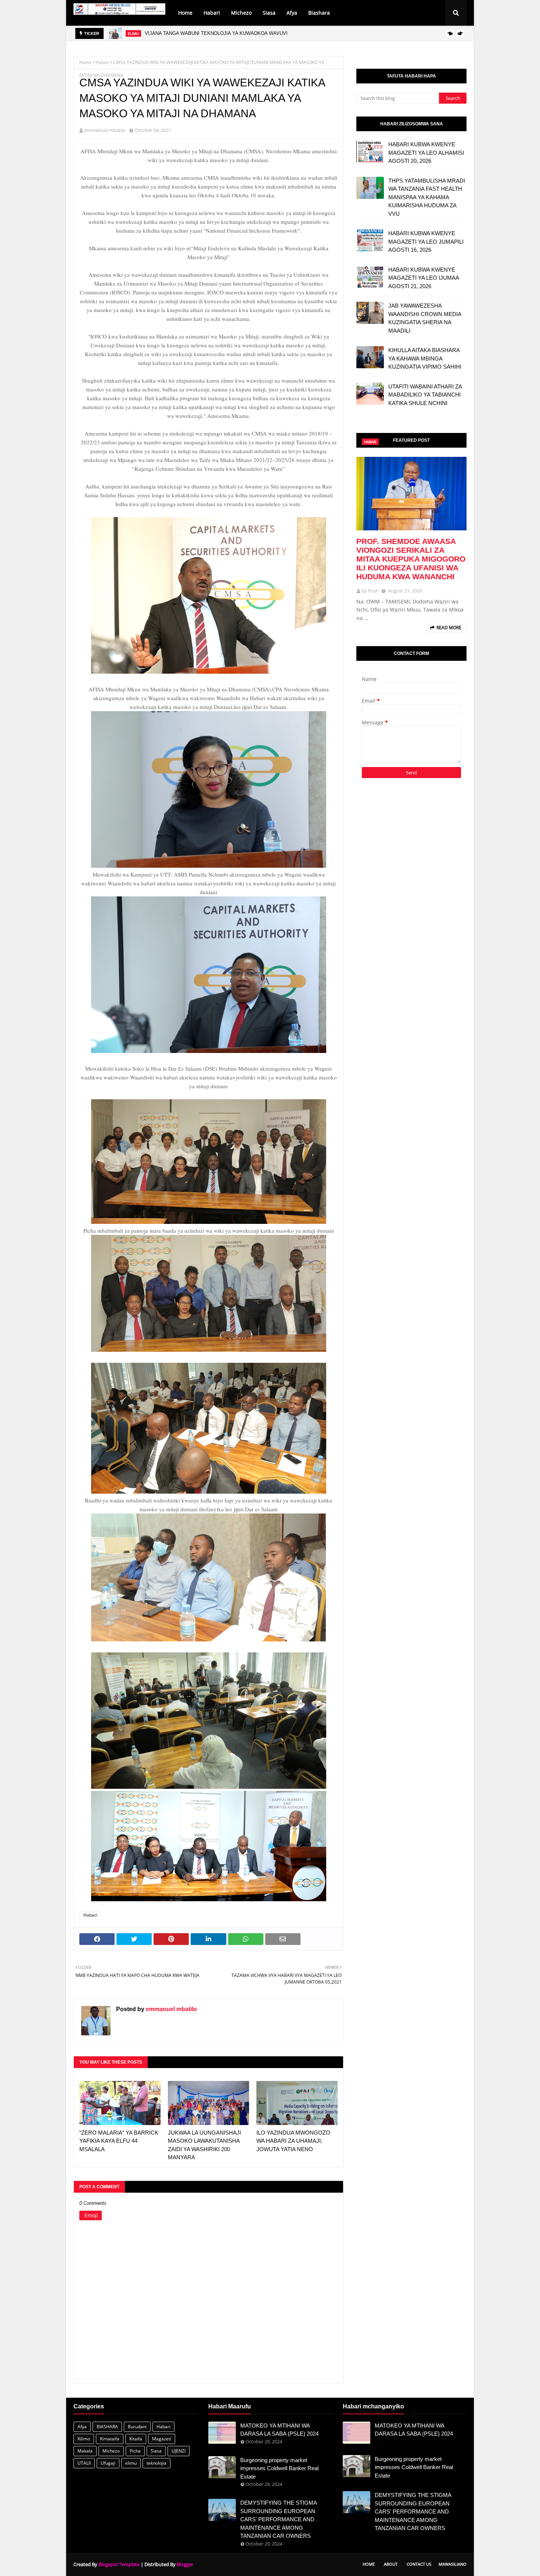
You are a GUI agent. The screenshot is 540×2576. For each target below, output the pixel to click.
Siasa (156, 2451)
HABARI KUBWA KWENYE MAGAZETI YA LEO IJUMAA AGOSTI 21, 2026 (424, 278)
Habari (102, 62)
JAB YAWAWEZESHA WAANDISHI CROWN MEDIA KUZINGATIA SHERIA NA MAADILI (425, 318)
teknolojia (156, 2463)
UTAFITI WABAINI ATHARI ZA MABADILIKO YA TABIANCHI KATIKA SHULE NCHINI (425, 395)
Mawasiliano (453, 2564)
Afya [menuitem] (292, 13)
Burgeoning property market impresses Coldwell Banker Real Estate (279, 2468)
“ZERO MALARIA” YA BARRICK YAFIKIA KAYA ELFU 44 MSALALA (119, 2141)
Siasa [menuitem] (269, 13)
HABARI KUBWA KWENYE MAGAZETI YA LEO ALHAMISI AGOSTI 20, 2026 (426, 153)
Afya (82, 2427)
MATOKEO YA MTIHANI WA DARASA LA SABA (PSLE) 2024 (279, 2430)
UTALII (84, 2463)
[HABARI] (411, 494)
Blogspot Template (119, 2564)
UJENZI (179, 2451)
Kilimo (84, 2439)
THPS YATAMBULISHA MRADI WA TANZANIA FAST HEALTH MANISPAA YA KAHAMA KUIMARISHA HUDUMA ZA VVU (427, 197)
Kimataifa (110, 2439)
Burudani (137, 2427)
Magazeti (162, 2439)
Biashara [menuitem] (319, 13)
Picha (135, 2451)
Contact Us (419, 2564)
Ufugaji (108, 2463)
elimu (131, 2463)
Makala (85, 2451)
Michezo (111, 2451)
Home (86, 62)
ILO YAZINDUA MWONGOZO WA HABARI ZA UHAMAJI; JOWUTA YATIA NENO (293, 2141)
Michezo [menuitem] (241, 13)
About (391, 2564)
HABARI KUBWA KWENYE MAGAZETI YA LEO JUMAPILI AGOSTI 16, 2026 (426, 241)
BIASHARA (107, 2427)
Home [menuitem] (185, 13)
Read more (449, 628)
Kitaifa (136, 2439)
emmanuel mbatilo (105, 130)
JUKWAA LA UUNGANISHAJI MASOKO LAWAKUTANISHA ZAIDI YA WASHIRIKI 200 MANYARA (204, 2145)
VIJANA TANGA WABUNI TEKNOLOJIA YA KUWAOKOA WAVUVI (216, 33)
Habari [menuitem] (212, 13)
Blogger (185, 2564)
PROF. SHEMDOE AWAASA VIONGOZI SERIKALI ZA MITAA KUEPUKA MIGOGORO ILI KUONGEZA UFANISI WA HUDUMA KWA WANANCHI (411, 559)
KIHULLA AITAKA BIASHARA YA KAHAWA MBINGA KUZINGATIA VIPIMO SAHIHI (425, 358)
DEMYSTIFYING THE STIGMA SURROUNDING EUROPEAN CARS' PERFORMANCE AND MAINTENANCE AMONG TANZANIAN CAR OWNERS (278, 2519)
